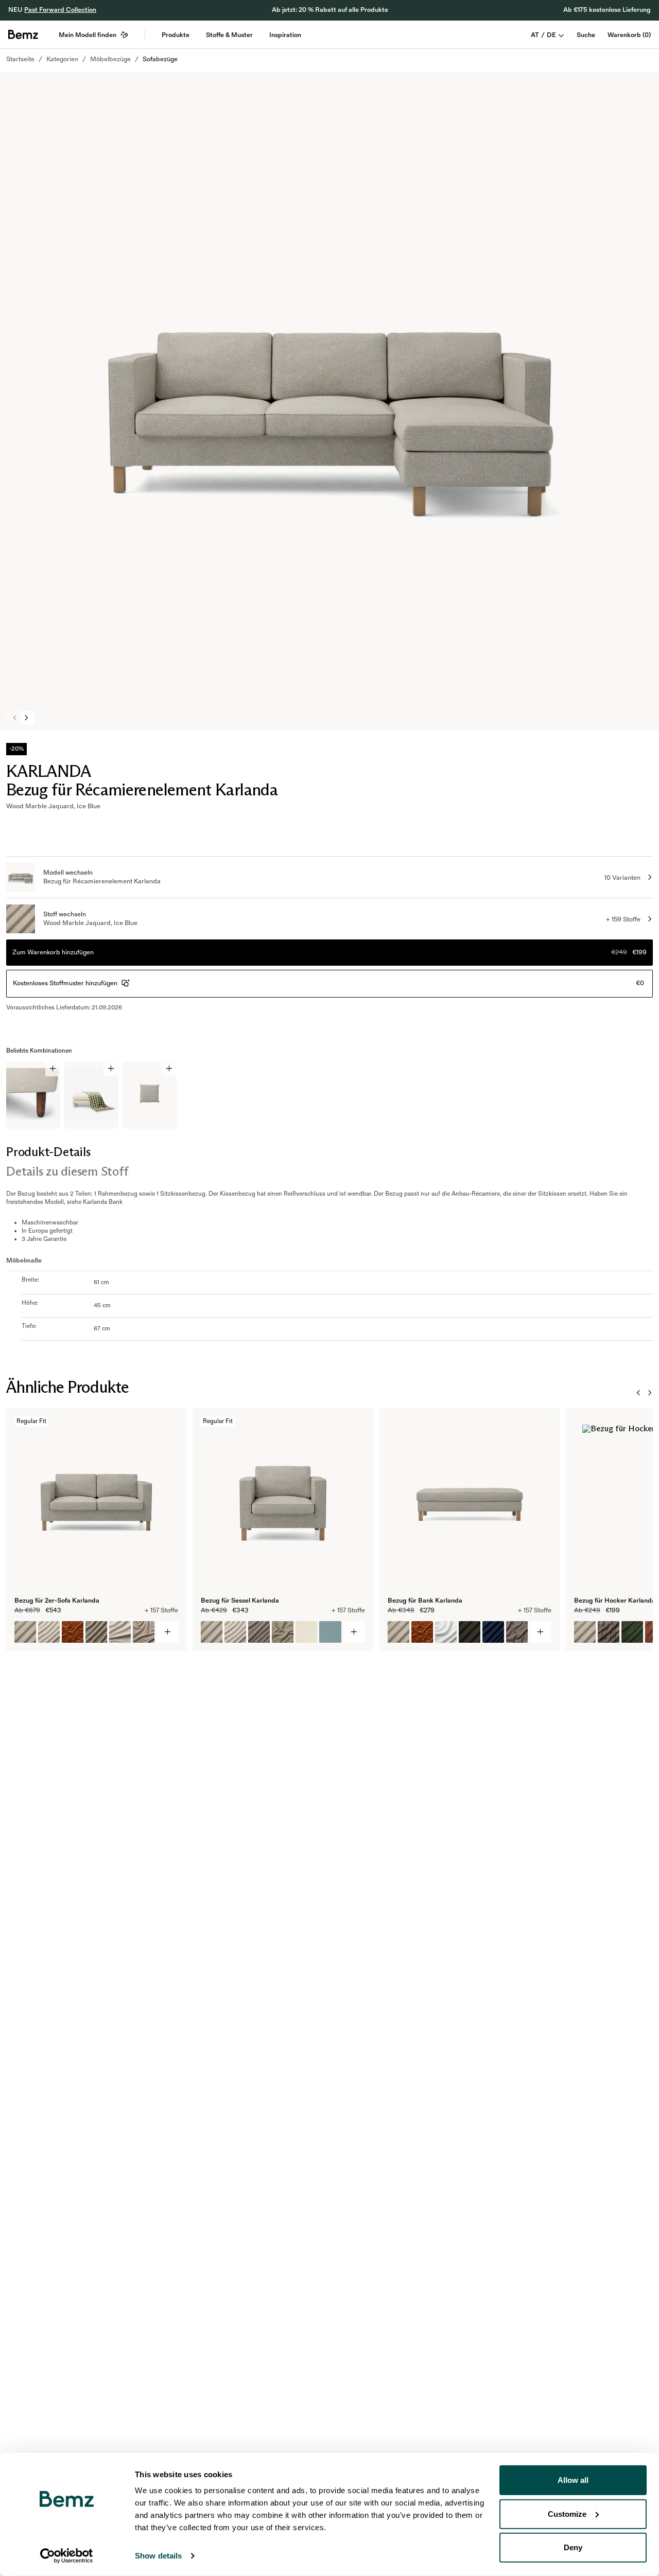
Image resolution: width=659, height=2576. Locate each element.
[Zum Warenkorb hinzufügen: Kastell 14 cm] (53, 1069)
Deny (573, 2547)
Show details (158, 2556)
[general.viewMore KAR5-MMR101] (541, 1632)
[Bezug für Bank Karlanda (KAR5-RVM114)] (422, 1632)
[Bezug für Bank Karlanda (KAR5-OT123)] (493, 1632)
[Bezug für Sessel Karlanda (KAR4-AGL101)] (235, 1632)
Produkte (176, 35)
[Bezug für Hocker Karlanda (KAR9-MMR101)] (585, 1632)
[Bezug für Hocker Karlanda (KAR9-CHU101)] (632, 1632)
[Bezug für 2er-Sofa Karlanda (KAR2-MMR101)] (25, 1632)
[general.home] (23, 34)
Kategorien (62, 59)
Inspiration (285, 35)
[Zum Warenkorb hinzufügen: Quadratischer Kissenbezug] (169, 1069)
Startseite (20, 59)
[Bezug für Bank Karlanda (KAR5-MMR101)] (398, 1632)
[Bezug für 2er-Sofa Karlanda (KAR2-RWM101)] (144, 1632)
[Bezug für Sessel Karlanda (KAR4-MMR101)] (212, 1632)
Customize (567, 2513)
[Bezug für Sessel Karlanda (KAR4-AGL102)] (259, 1632)
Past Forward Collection (60, 10)
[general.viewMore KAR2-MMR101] (167, 1632)
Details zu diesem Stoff (67, 1171)
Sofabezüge (160, 59)
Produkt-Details (48, 1152)
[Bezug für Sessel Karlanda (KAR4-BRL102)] (330, 1632)
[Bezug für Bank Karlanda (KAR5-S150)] (446, 1632)
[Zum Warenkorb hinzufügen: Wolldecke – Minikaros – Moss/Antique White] (111, 1069)
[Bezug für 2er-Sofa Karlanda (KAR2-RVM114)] (73, 1632)
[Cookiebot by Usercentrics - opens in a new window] (67, 2556)
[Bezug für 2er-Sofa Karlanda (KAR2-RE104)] (120, 1632)
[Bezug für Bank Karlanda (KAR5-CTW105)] (517, 1632)
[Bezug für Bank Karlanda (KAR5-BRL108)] (470, 1632)
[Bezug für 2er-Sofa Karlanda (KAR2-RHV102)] (96, 1632)
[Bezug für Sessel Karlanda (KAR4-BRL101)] (306, 1632)
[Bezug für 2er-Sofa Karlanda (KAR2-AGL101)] (49, 1632)
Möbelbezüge (110, 59)
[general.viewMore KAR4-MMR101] (354, 1632)
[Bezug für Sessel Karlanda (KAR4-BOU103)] (283, 1632)
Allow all (573, 2480)
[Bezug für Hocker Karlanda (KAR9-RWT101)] (609, 1632)
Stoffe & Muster (229, 35)
